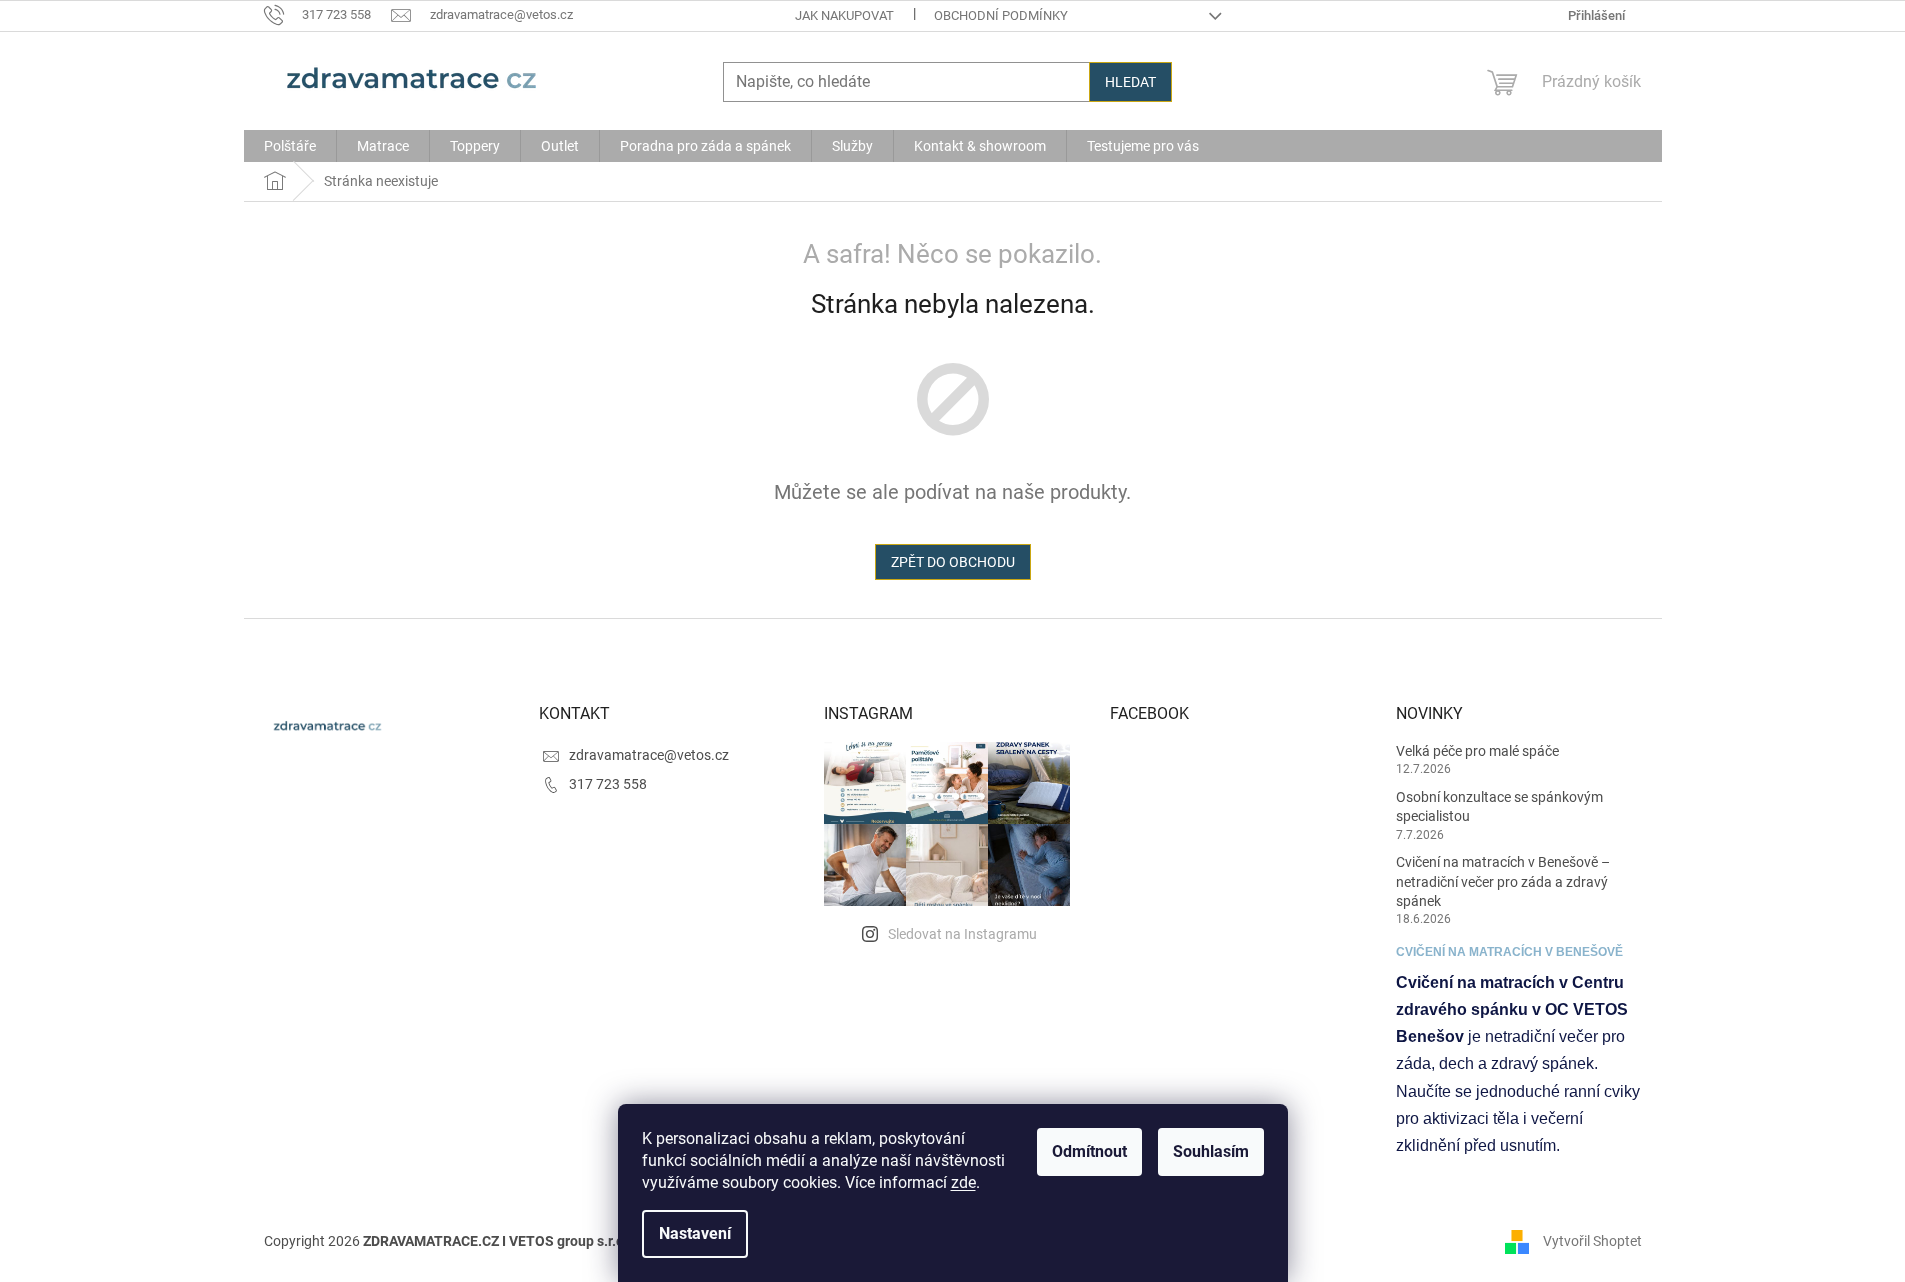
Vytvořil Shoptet (1592, 1240)
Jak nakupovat (844, 15)
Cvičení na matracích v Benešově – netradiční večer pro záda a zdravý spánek (1503, 881)
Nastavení (695, 1233)
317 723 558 (608, 784)
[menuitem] (290, 146)
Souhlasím (1211, 1151)
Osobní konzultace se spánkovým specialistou (1499, 806)
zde (963, 1182)
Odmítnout (1089, 1151)
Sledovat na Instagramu (962, 934)
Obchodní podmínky (1001, 15)
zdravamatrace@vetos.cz (649, 755)
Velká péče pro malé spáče (1477, 751)
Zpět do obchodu (953, 562)
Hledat (1130, 82)
